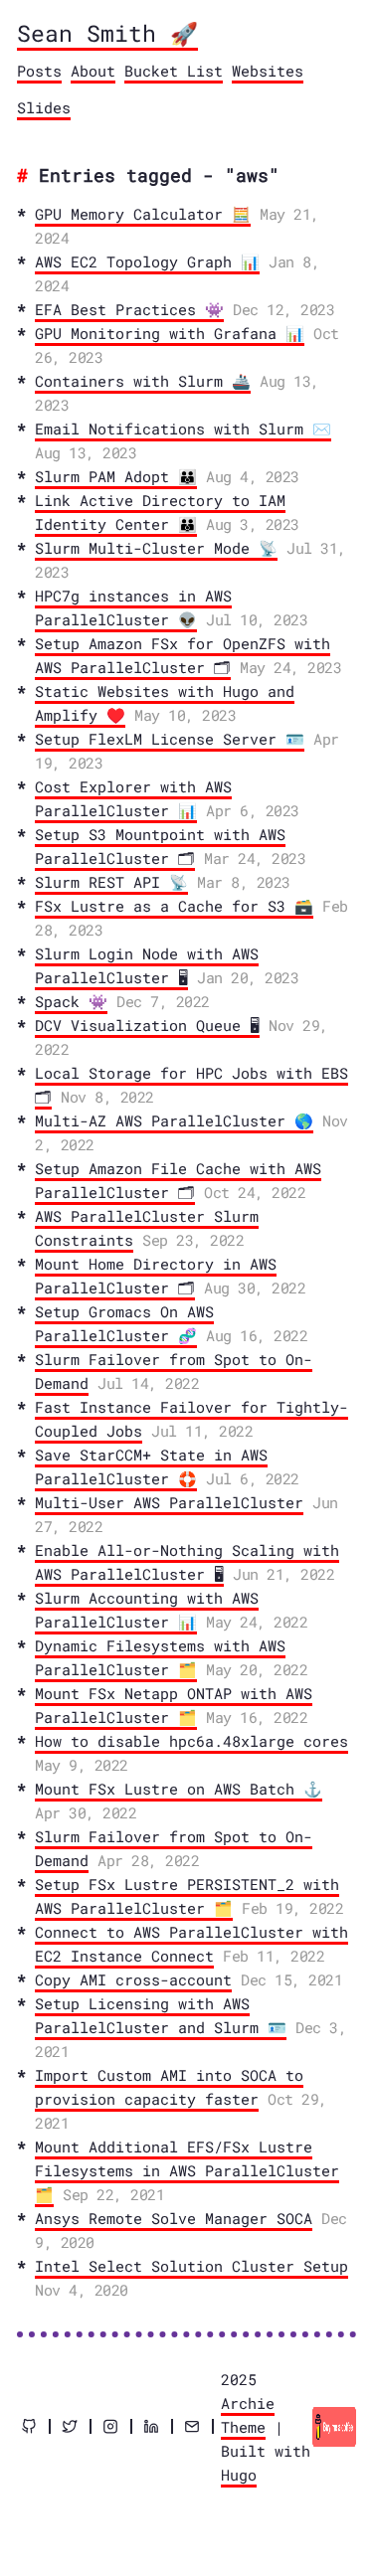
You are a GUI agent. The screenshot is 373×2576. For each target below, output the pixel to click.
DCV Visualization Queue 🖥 (147, 1025)
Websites (268, 71)
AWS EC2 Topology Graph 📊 (147, 261)
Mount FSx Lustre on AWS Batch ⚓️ (179, 1789)
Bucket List (174, 71)
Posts (39, 71)
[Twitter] (70, 2426)
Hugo (239, 2475)
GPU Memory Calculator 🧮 (143, 214)
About (93, 71)
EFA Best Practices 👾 (129, 309)
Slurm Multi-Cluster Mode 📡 (156, 548)
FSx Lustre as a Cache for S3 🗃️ (174, 906)
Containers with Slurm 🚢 (143, 381)
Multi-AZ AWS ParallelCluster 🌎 (174, 1120)
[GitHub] (29, 2426)
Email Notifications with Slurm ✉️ (183, 429)
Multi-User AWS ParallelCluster (169, 1502)
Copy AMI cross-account (133, 1979)
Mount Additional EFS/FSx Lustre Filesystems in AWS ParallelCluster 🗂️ (187, 2170)
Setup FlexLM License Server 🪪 (170, 739)
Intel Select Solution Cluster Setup (191, 2266)
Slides (44, 107)
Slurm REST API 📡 (111, 882)
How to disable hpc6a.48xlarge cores (191, 1741)
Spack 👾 (71, 1001)
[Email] (192, 2426)
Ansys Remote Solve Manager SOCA (174, 2218)
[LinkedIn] (151, 2426)
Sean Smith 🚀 (107, 33)
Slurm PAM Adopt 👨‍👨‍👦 (116, 476)
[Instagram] (110, 2426)
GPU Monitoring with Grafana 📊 (170, 333)
